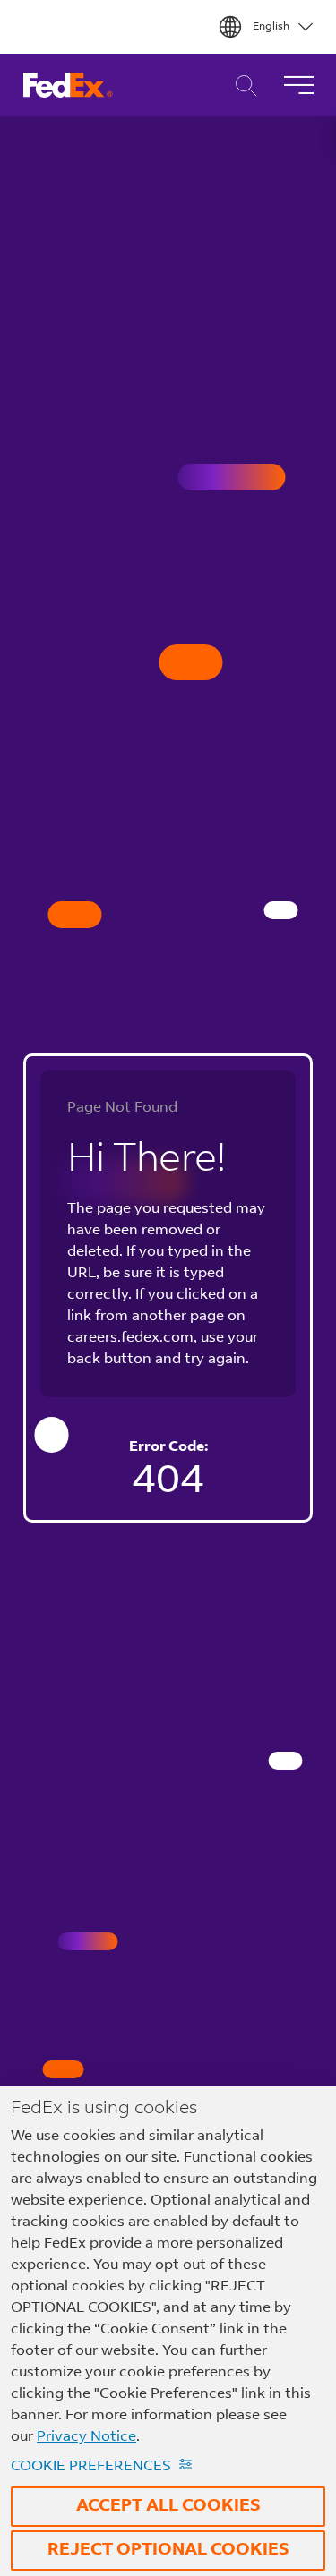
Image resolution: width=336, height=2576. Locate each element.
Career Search (241, 85)
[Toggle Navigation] (298, 85)
